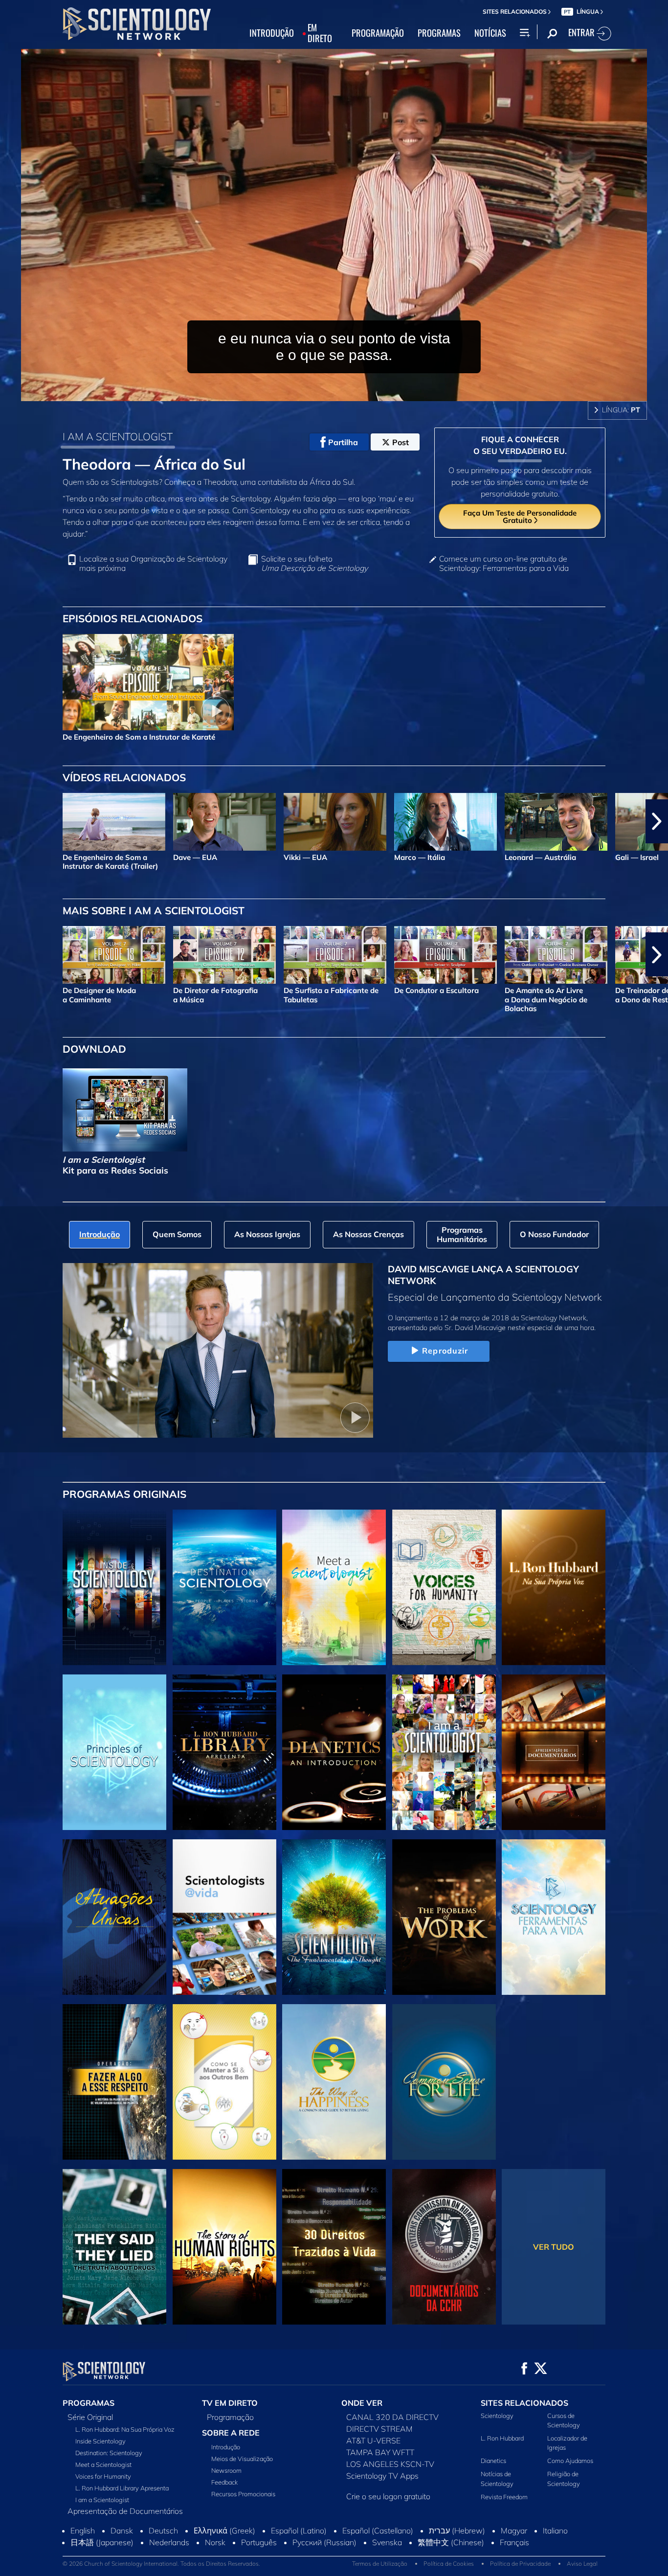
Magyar (514, 2551)
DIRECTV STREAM (379, 2429)
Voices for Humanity (103, 2476)
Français (514, 2563)
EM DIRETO (320, 33)
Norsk (215, 2563)
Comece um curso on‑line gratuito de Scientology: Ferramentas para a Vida (504, 564)
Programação (230, 2417)
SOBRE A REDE (231, 2433)
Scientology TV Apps (382, 2476)
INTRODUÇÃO (272, 33)
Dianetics (493, 2461)
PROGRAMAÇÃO (378, 33)
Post (401, 442)
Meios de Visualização (242, 2459)
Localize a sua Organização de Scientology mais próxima (153, 564)
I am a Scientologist (102, 2500)
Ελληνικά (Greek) (224, 2551)
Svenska (387, 2563)
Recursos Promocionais (243, 2494)
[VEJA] (114, 1752)
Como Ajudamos (570, 2461)
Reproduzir (445, 1351)
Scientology (497, 2416)
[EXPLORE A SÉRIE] (114, 1587)
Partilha (343, 442)
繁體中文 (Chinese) (451, 2563)
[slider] (354, 392)
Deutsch (163, 2551)
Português (259, 2563)
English (83, 2551)
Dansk (122, 2551)
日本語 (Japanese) (102, 2563)
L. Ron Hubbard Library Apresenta (122, 2488)
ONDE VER (362, 2403)
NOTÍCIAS (490, 33)
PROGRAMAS (439, 33)
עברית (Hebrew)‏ (457, 2551)
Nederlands (169, 2563)
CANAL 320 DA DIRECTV (392, 2417)
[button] (11, 821)
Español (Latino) (299, 2551)
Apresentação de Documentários (125, 2511)
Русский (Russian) (324, 2563)
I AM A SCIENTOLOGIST (118, 436)
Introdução (226, 2447)
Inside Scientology (100, 2441)
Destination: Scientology (109, 2453)
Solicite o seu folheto (314, 564)
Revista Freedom (504, 2497)
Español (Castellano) (378, 2551)
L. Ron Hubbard (502, 2438)
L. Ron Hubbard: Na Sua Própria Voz (125, 2429)
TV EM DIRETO (230, 2403)
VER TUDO (554, 2247)
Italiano (555, 2551)
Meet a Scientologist (103, 2464)
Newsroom (226, 2470)
